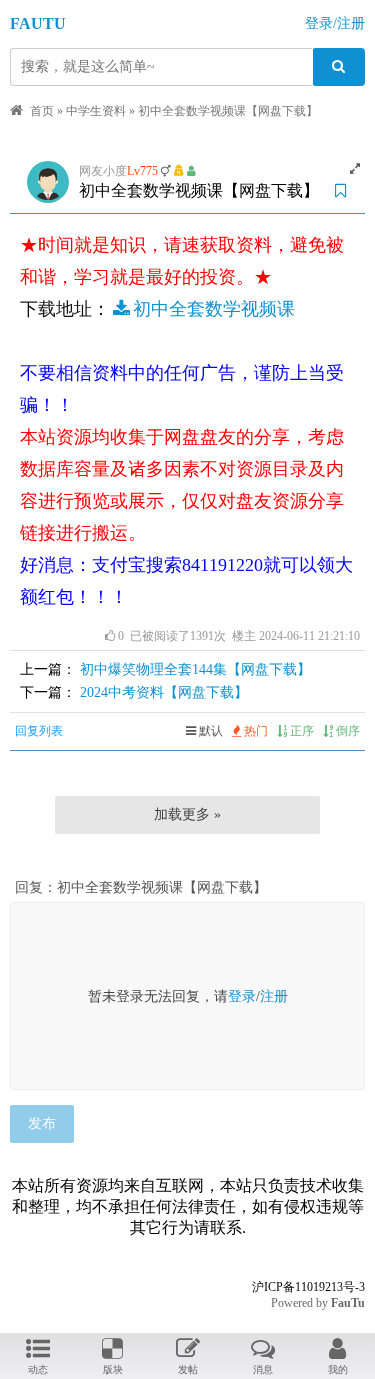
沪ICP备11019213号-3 (308, 1287)
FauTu (348, 1303)
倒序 (346, 731)
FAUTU (38, 23)
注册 (274, 996)
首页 (42, 111)
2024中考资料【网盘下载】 (164, 692)
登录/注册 (335, 23)
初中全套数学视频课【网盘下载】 (228, 111)
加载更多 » (187, 814)
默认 (209, 731)
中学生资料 (96, 111)
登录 (242, 996)
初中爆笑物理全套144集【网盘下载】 (195, 669)
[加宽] (355, 169)
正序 (300, 731)
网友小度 (103, 171)
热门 (254, 731)
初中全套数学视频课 (214, 309)
